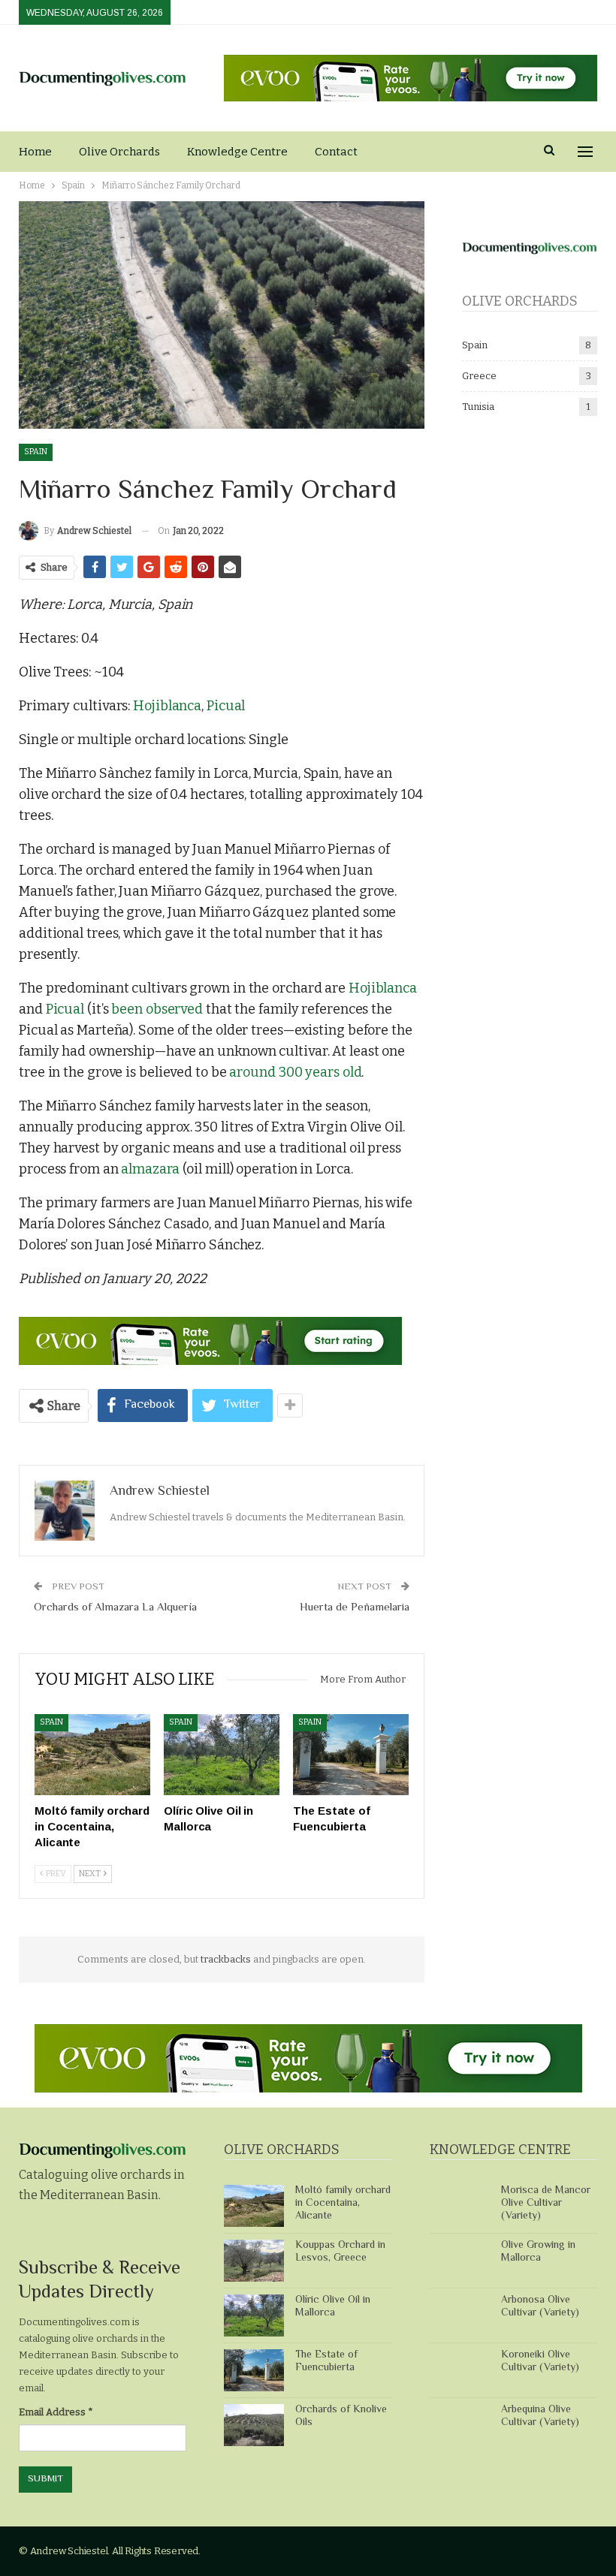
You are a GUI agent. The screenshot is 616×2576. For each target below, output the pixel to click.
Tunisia (478, 407)
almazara (150, 1169)
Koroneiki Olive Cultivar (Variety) (540, 2362)
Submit (45, 2479)
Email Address (56, 2412)
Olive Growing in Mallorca (538, 2252)
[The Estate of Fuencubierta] (351, 1755)
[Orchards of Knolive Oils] (254, 2425)
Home (35, 152)
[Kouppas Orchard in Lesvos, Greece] (254, 2261)
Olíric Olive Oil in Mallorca (333, 2307)
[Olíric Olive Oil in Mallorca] (222, 1755)
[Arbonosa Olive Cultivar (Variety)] (460, 2315)
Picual (226, 706)
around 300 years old (295, 1072)
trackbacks (226, 1959)
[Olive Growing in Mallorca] (460, 2261)
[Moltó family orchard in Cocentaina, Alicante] (92, 1755)
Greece (479, 376)
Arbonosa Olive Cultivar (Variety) (540, 2307)
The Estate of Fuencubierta (326, 2362)
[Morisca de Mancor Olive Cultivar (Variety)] (460, 2206)
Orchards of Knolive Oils (341, 2416)
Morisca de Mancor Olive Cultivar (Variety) (546, 2204)
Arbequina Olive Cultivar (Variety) (540, 2416)
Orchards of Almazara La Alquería (115, 1608)
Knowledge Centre (237, 152)
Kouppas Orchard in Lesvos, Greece (340, 2252)
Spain (36, 452)
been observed (157, 1009)
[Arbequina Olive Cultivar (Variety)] (460, 2425)
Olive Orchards (119, 152)
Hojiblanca (167, 706)
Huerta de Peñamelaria (355, 1608)
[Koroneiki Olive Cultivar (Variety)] (460, 2370)
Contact (336, 152)
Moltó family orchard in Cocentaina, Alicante (343, 2204)
